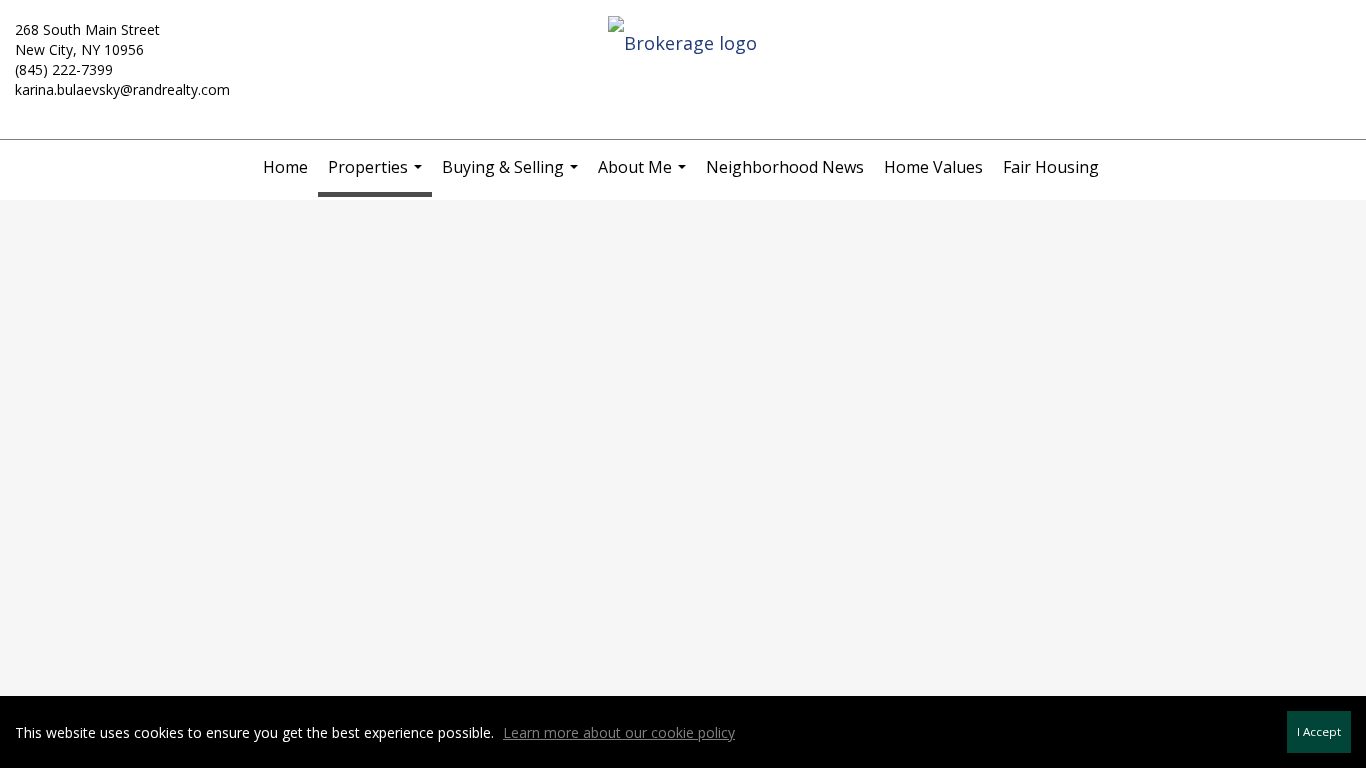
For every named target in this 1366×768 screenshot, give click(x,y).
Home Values (933, 167)
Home (285, 167)
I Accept (1319, 731)
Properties (377, 176)
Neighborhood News (785, 167)
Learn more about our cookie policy (619, 732)
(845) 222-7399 (64, 69)
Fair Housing (1051, 167)
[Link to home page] (682, 44)
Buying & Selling (512, 175)
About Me (644, 175)
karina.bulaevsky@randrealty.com (122, 89)
